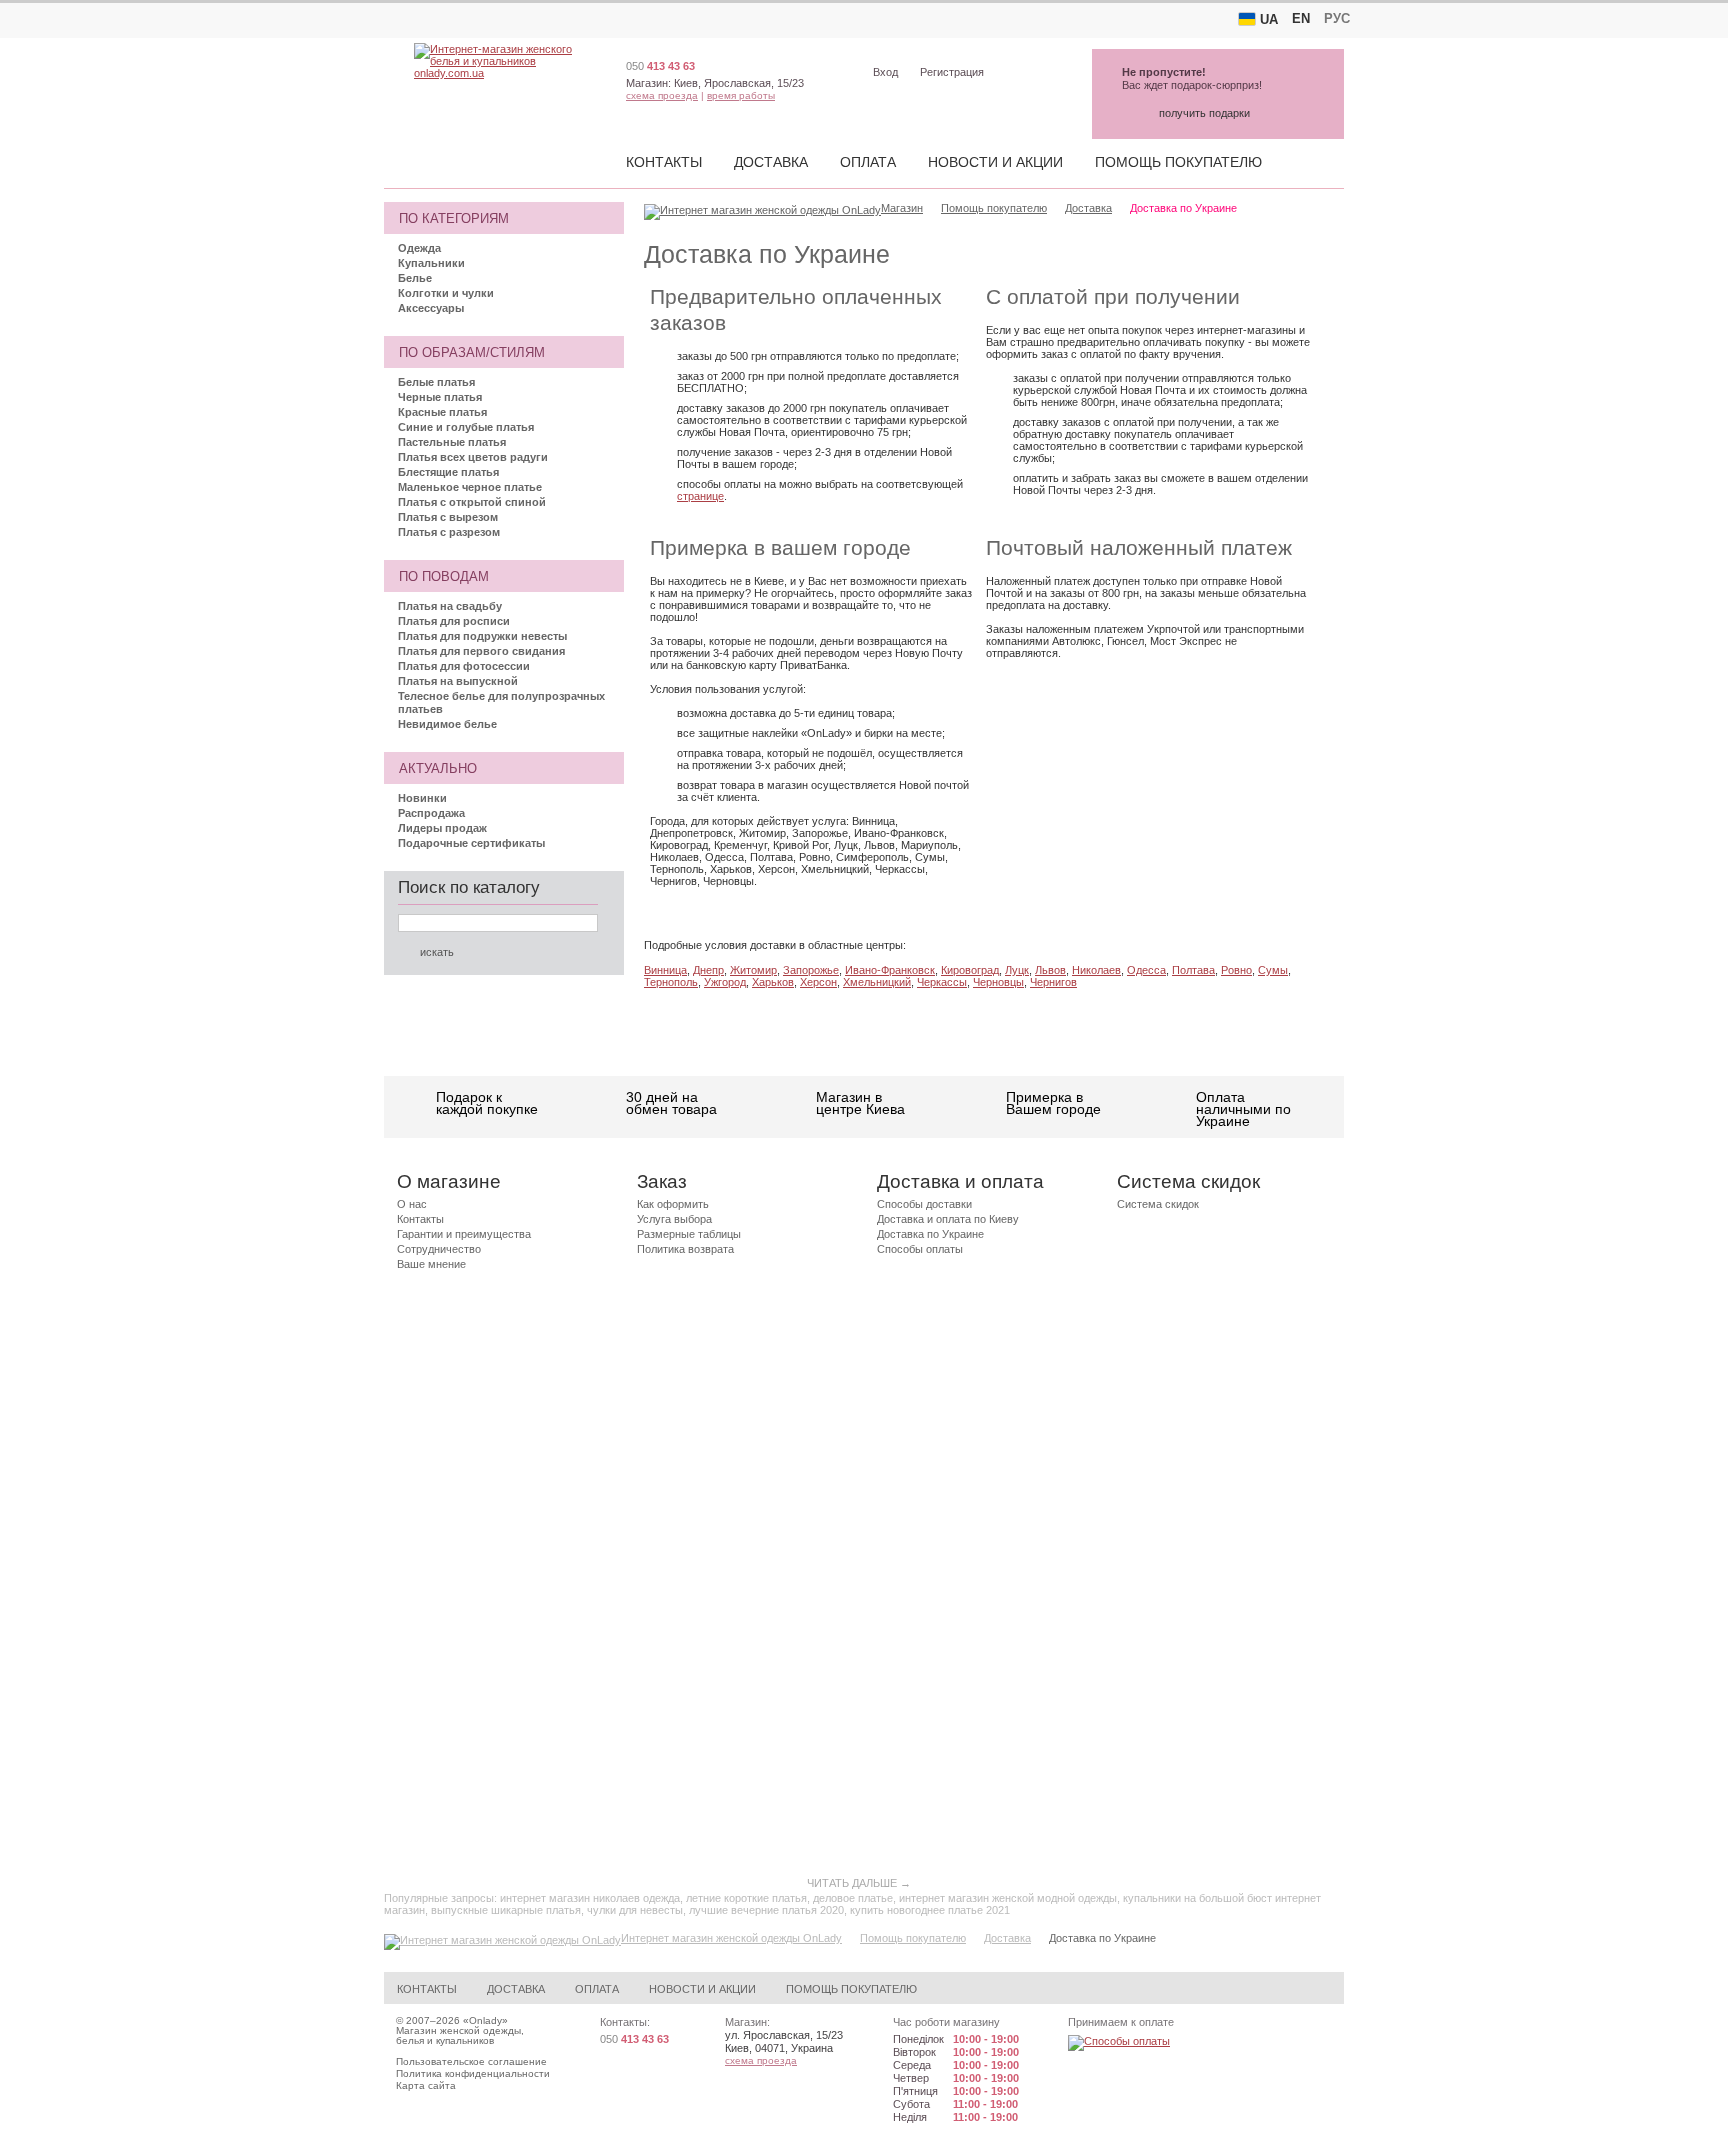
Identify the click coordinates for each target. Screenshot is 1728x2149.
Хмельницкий (877, 982)
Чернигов (1053, 982)
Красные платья (442, 412)
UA (1269, 19)
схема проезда (662, 95)
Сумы (1273, 970)
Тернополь (671, 982)
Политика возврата (685, 1249)
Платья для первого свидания (481, 651)
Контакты (664, 162)
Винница (665, 970)
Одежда (419, 248)
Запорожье (811, 970)
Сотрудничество (439, 1249)
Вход (885, 72)
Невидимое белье (447, 724)
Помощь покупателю (1178, 162)
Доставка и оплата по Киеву (948, 1219)
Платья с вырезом (448, 517)
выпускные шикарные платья (506, 1910)
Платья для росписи (454, 621)
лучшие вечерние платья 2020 (766, 1910)
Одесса (1146, 970)
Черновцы (998, 982)
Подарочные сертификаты (471, 843)
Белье (415, 278)
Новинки (422, 798)
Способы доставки (924, 1204)
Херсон (818, 982)
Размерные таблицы (689, 1234)
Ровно (1236, 970)
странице (700, 496)
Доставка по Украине (930, 1234)
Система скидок (1158, 1204)
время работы (741, 95)
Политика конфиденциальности (473, 2073)
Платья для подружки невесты (482, 636)
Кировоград (970, 970)
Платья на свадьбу (450, 606)
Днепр (708, 970)
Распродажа (431, 813)
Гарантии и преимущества (464, 1234)
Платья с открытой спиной (472, 502)
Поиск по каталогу (469, 887)
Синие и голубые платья (466, 427)
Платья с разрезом (449, 532)
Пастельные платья (452, 442)
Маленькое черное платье (470, 487)
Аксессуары (431, 308)
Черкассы (942, 982)
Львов (1050, 970)
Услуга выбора (674, 1219)
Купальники (431, 263)
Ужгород (725, 982)
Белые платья (436, 382)
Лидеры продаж (442, 828)
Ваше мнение (431, 1264)
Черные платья (440, 397)
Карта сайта (426, 2085)
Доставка (771, 162)
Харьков (773, 982)
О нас (412, 1204)
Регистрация (952, 72)
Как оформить (673, 1204)
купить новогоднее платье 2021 (930, 1910)
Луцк (1017, 970)
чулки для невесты (635, 1910)
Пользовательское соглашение (471, 2061)
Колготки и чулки (446, 293)
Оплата (868, 162)
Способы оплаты (920, 1249)
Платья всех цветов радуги (473, 457)
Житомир (753, 970)
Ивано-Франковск (890, 970)
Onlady (485, 2020)
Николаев (1096, 970)
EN (1301, 18)
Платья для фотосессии (464, 666)
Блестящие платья (448, 472)
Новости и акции (995, 162)
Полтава (1193, 970)
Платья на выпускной (458, 681)
